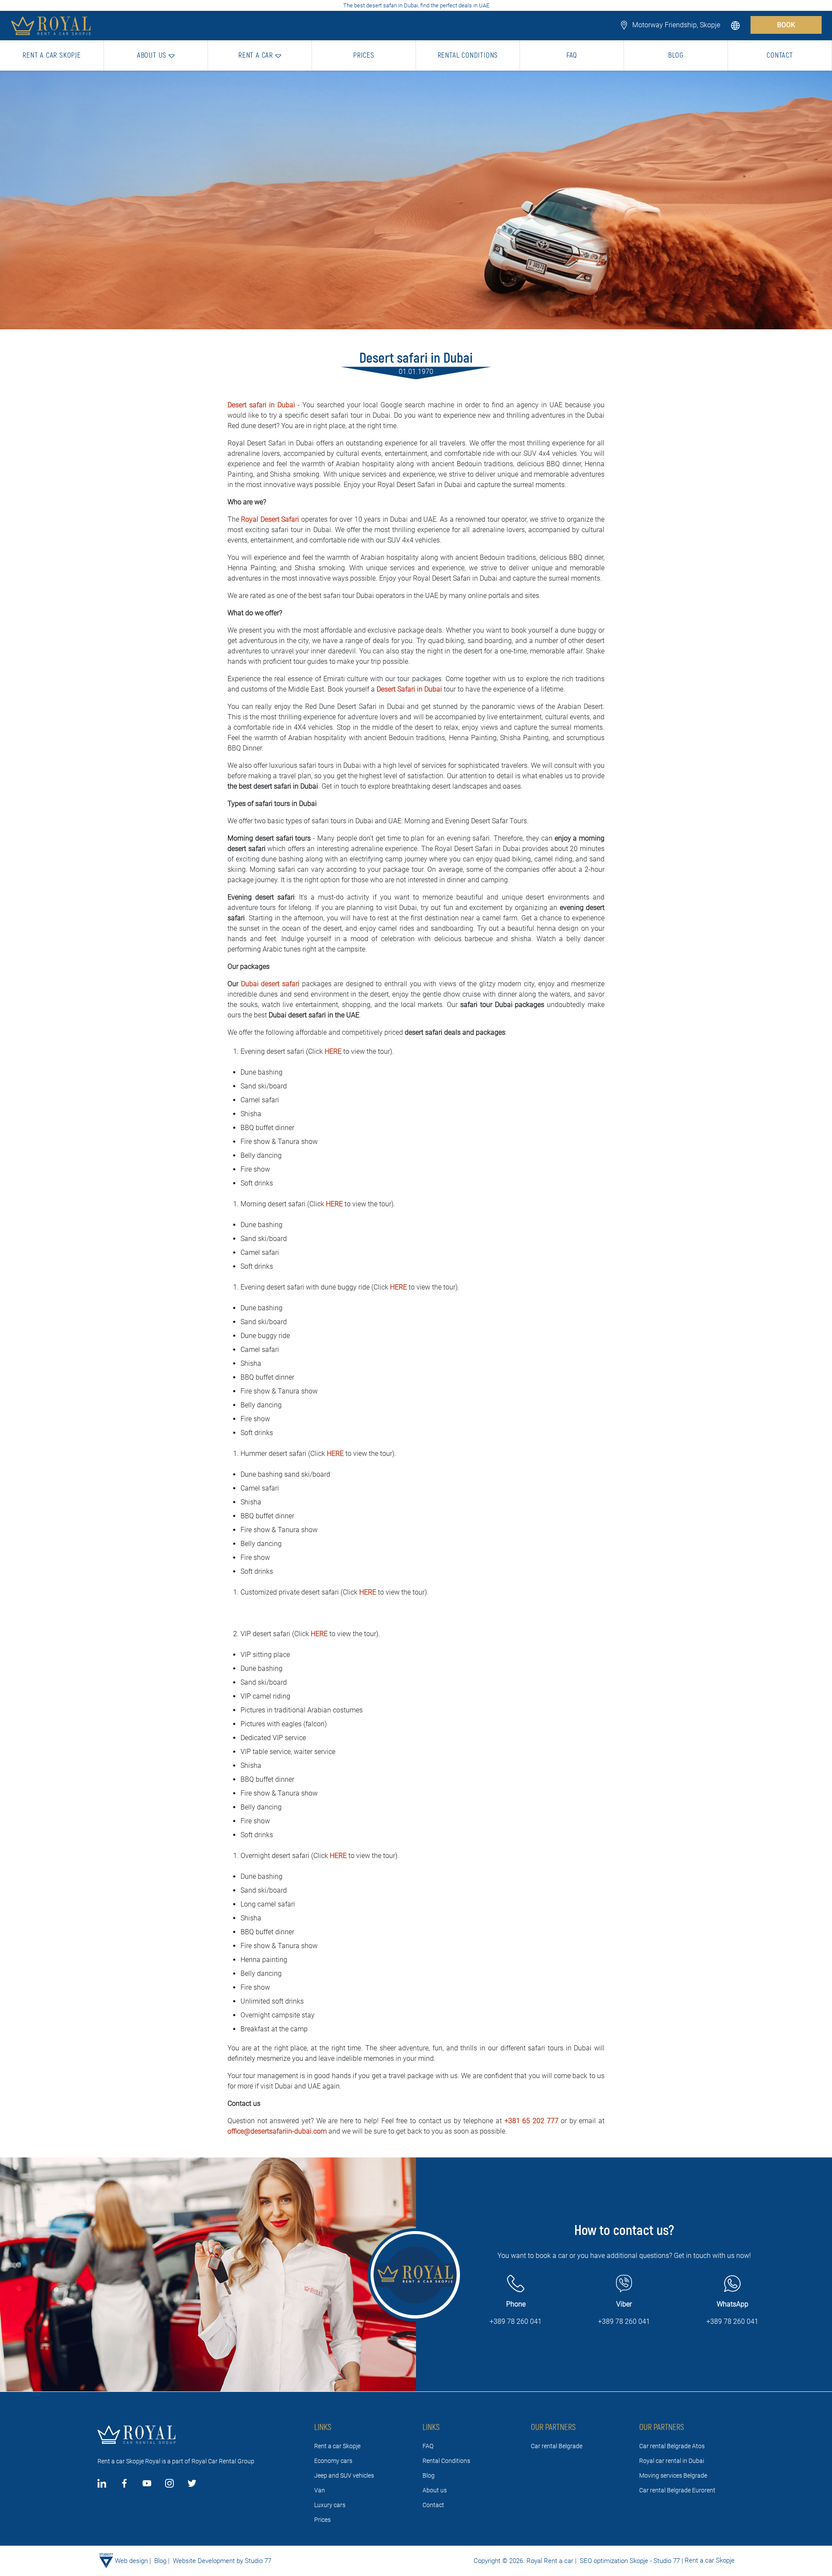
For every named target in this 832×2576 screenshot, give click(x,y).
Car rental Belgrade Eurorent (677, 2490)
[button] (736, 25)
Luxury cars (330, 2505)
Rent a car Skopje (337, 2446)
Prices (322, 2520)
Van (320, 2490)
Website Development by (208, 2561)
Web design (131, 2561)
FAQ (428, 2446)
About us (435, 2490)
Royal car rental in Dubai (672, 2461)
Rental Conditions (446, 2461)
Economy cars (333, 2461)
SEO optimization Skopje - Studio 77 (629, 2561)
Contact (433, 2505)
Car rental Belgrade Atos (672, 2446)
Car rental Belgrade (557, 2446)
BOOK (786, 25)
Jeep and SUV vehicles (344, 2475)
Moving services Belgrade (673, 2475)
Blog (429, 2475)
